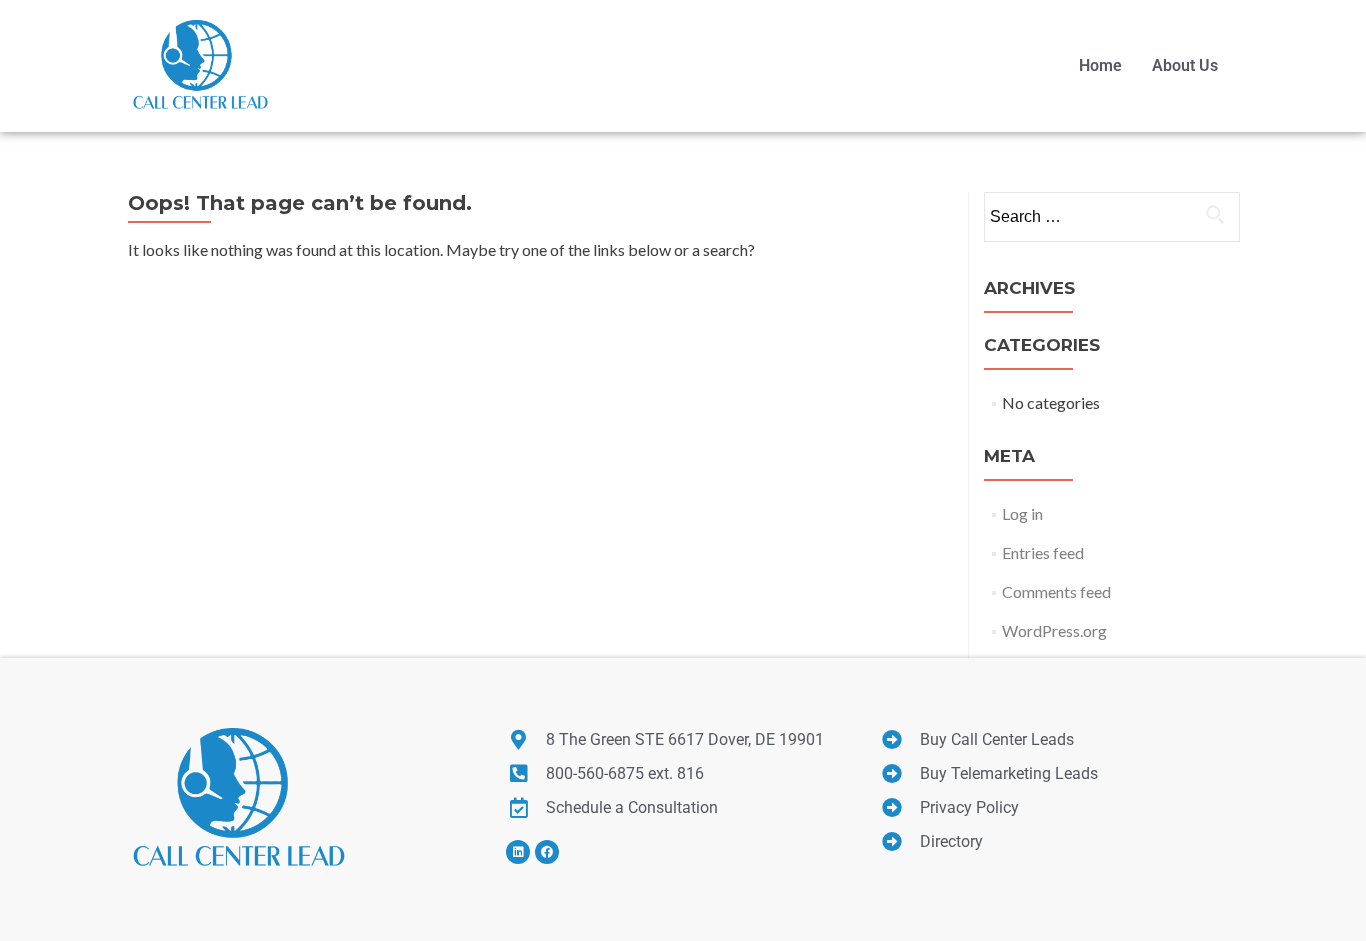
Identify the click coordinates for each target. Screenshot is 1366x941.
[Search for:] (1111, 217)
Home (1100, 65)
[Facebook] (547, 852)
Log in (1022, 513)
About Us (1185, 65)
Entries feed (1043, 552)
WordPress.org (1054, 630)
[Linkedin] (518, 852)
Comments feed (1056, 591)
